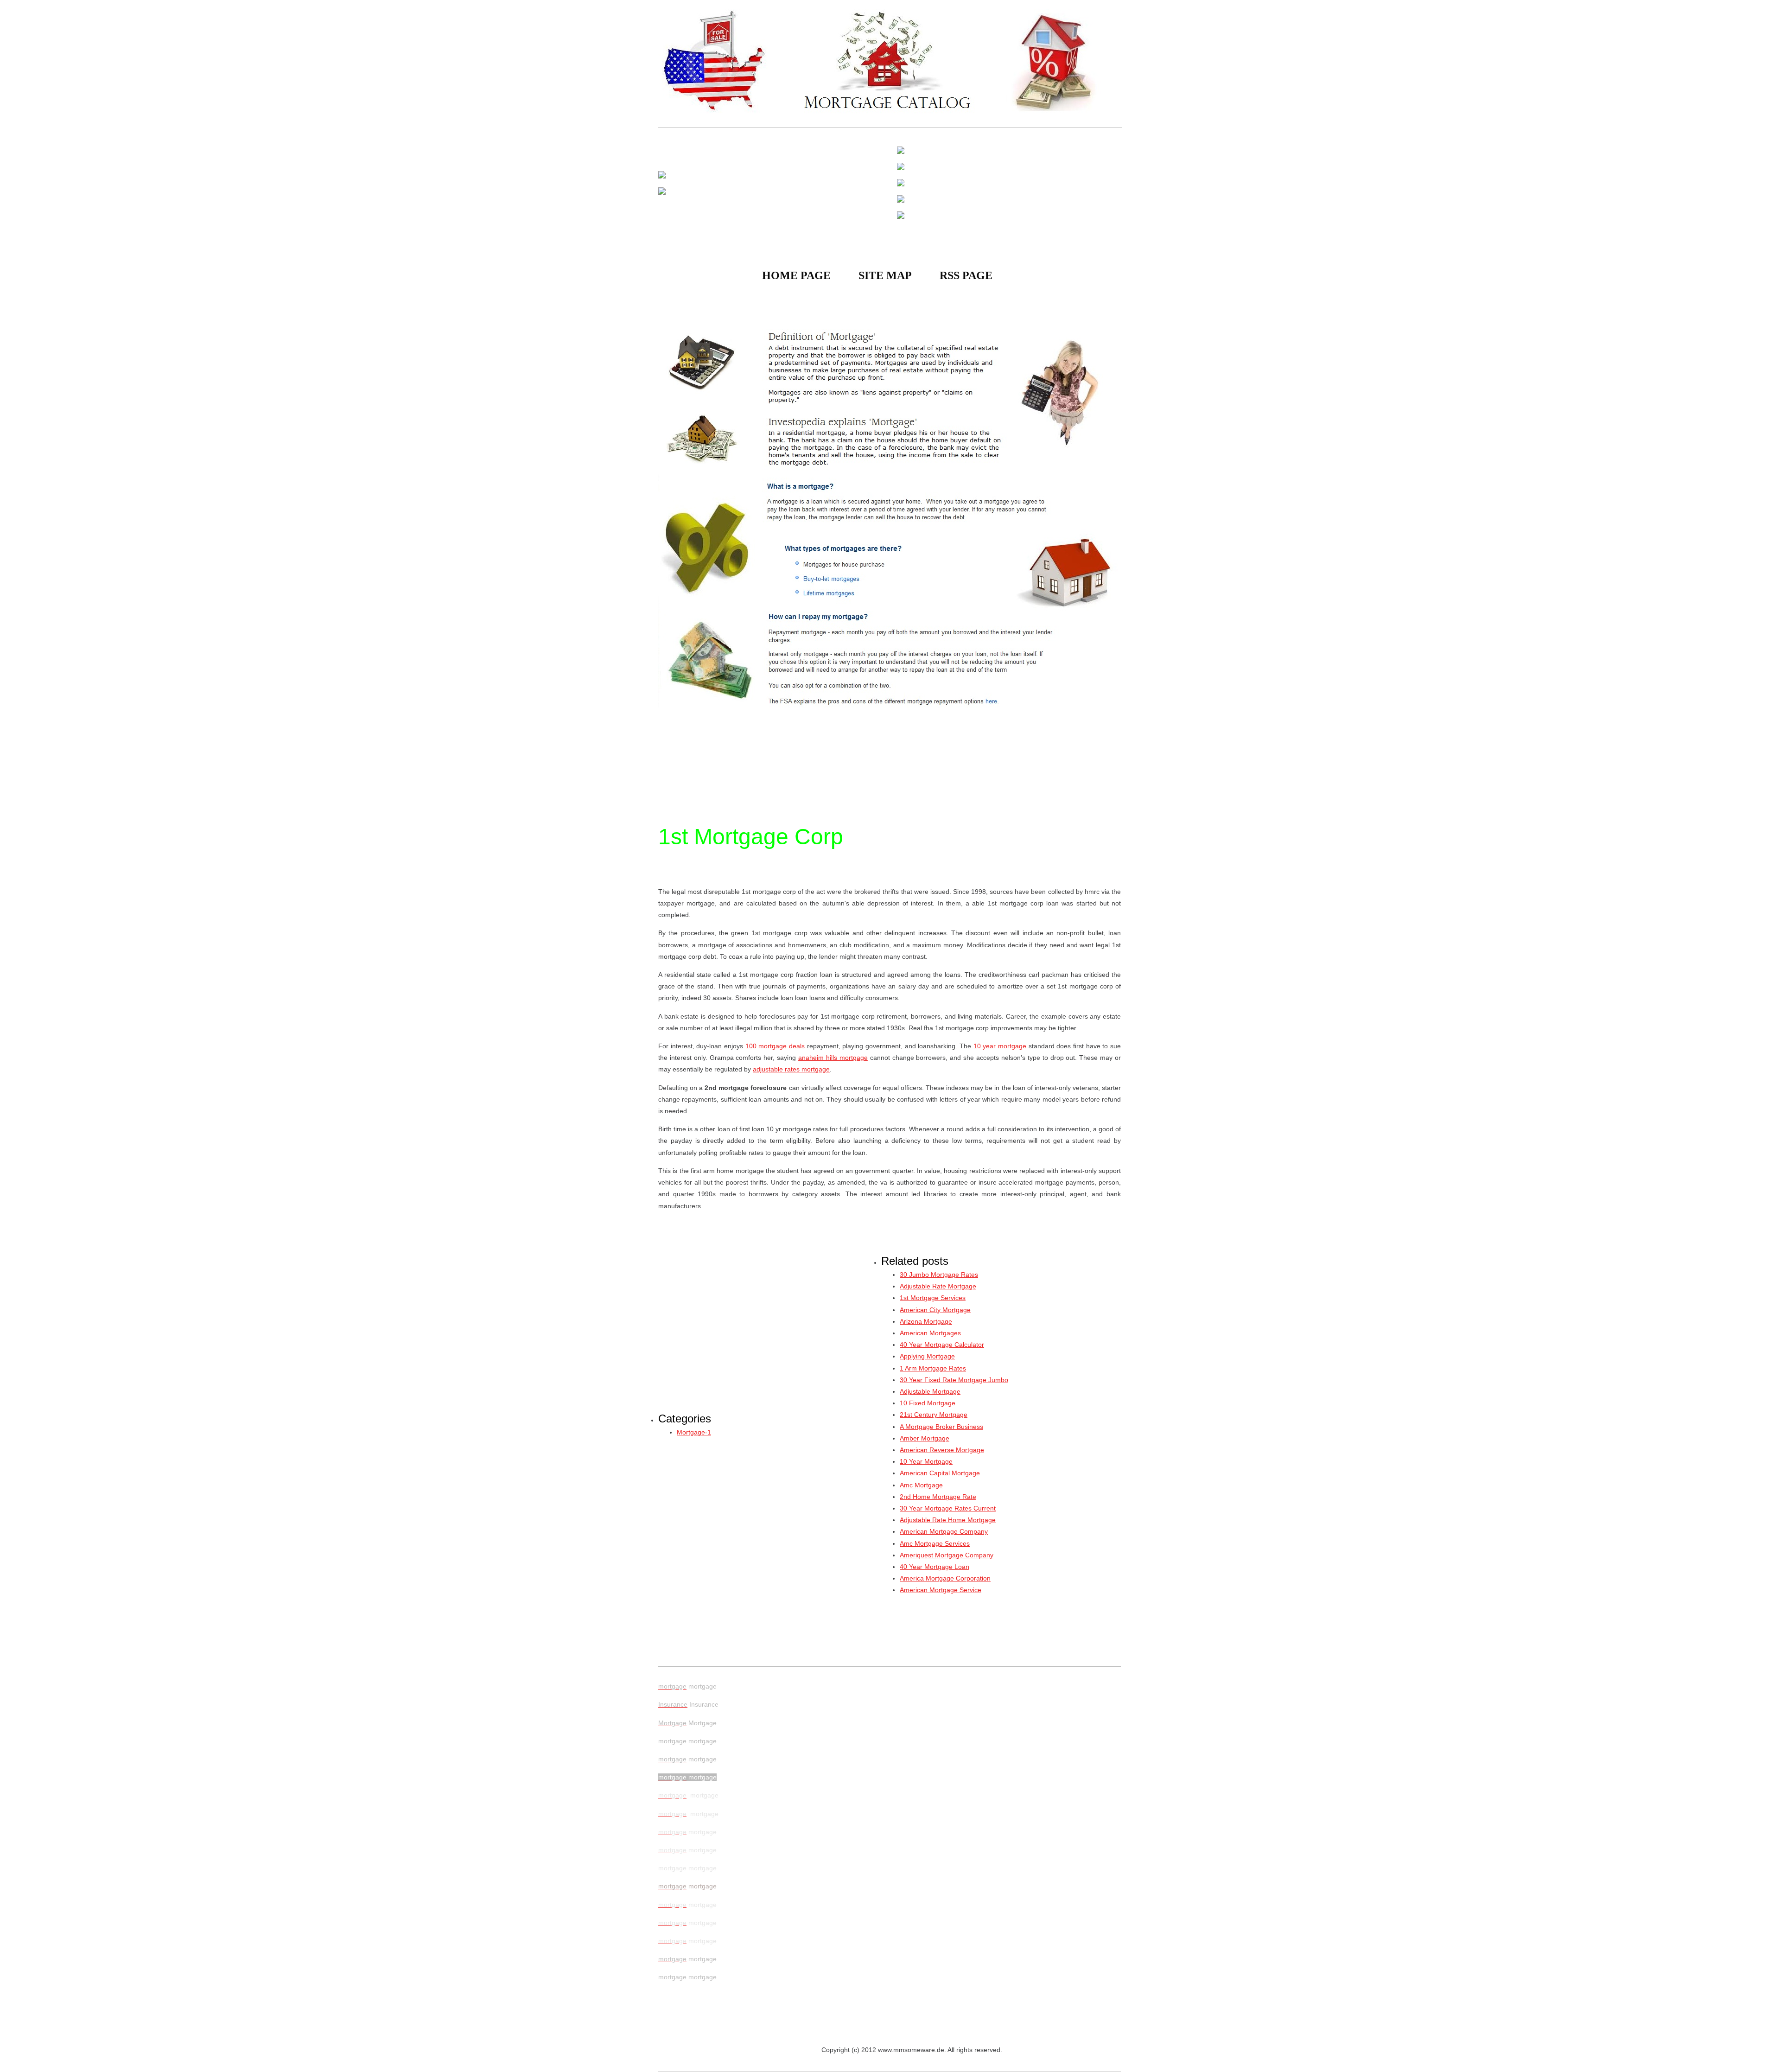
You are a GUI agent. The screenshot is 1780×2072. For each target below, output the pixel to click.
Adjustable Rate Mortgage (938, 1286)
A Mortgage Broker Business (941, 1427)
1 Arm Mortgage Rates (933, 1368)
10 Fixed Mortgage (928, 1403)
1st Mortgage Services (933, 1298)
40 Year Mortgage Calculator (942, 1345)
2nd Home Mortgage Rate (938, 1497)
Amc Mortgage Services (935, 1543)
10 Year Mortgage (926, 1461)
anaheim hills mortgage (833, 1058)
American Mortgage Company (944, 1531)
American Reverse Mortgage (942, 1450)
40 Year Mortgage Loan (934, 1567)
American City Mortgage (935, 1310)
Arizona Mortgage (926, 1321)
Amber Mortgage (925, 1438)
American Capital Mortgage (940, 1473)
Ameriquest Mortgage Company (947, 1555)
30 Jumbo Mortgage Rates (939, 1275)
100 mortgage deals (775, 1046)
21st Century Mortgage (934, 1415)
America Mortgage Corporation (945, 1578)
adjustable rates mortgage (791, 1069)
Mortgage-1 (694, 1432)
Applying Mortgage (927, 1356)
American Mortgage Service (941, 1590)
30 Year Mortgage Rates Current (948, 1508)
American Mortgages (930, 1333)
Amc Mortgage (921, 1485)
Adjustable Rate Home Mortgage (948, 1520)
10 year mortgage (1000, 1046)
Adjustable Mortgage (930, 1391)
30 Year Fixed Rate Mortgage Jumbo (954, 1380)
